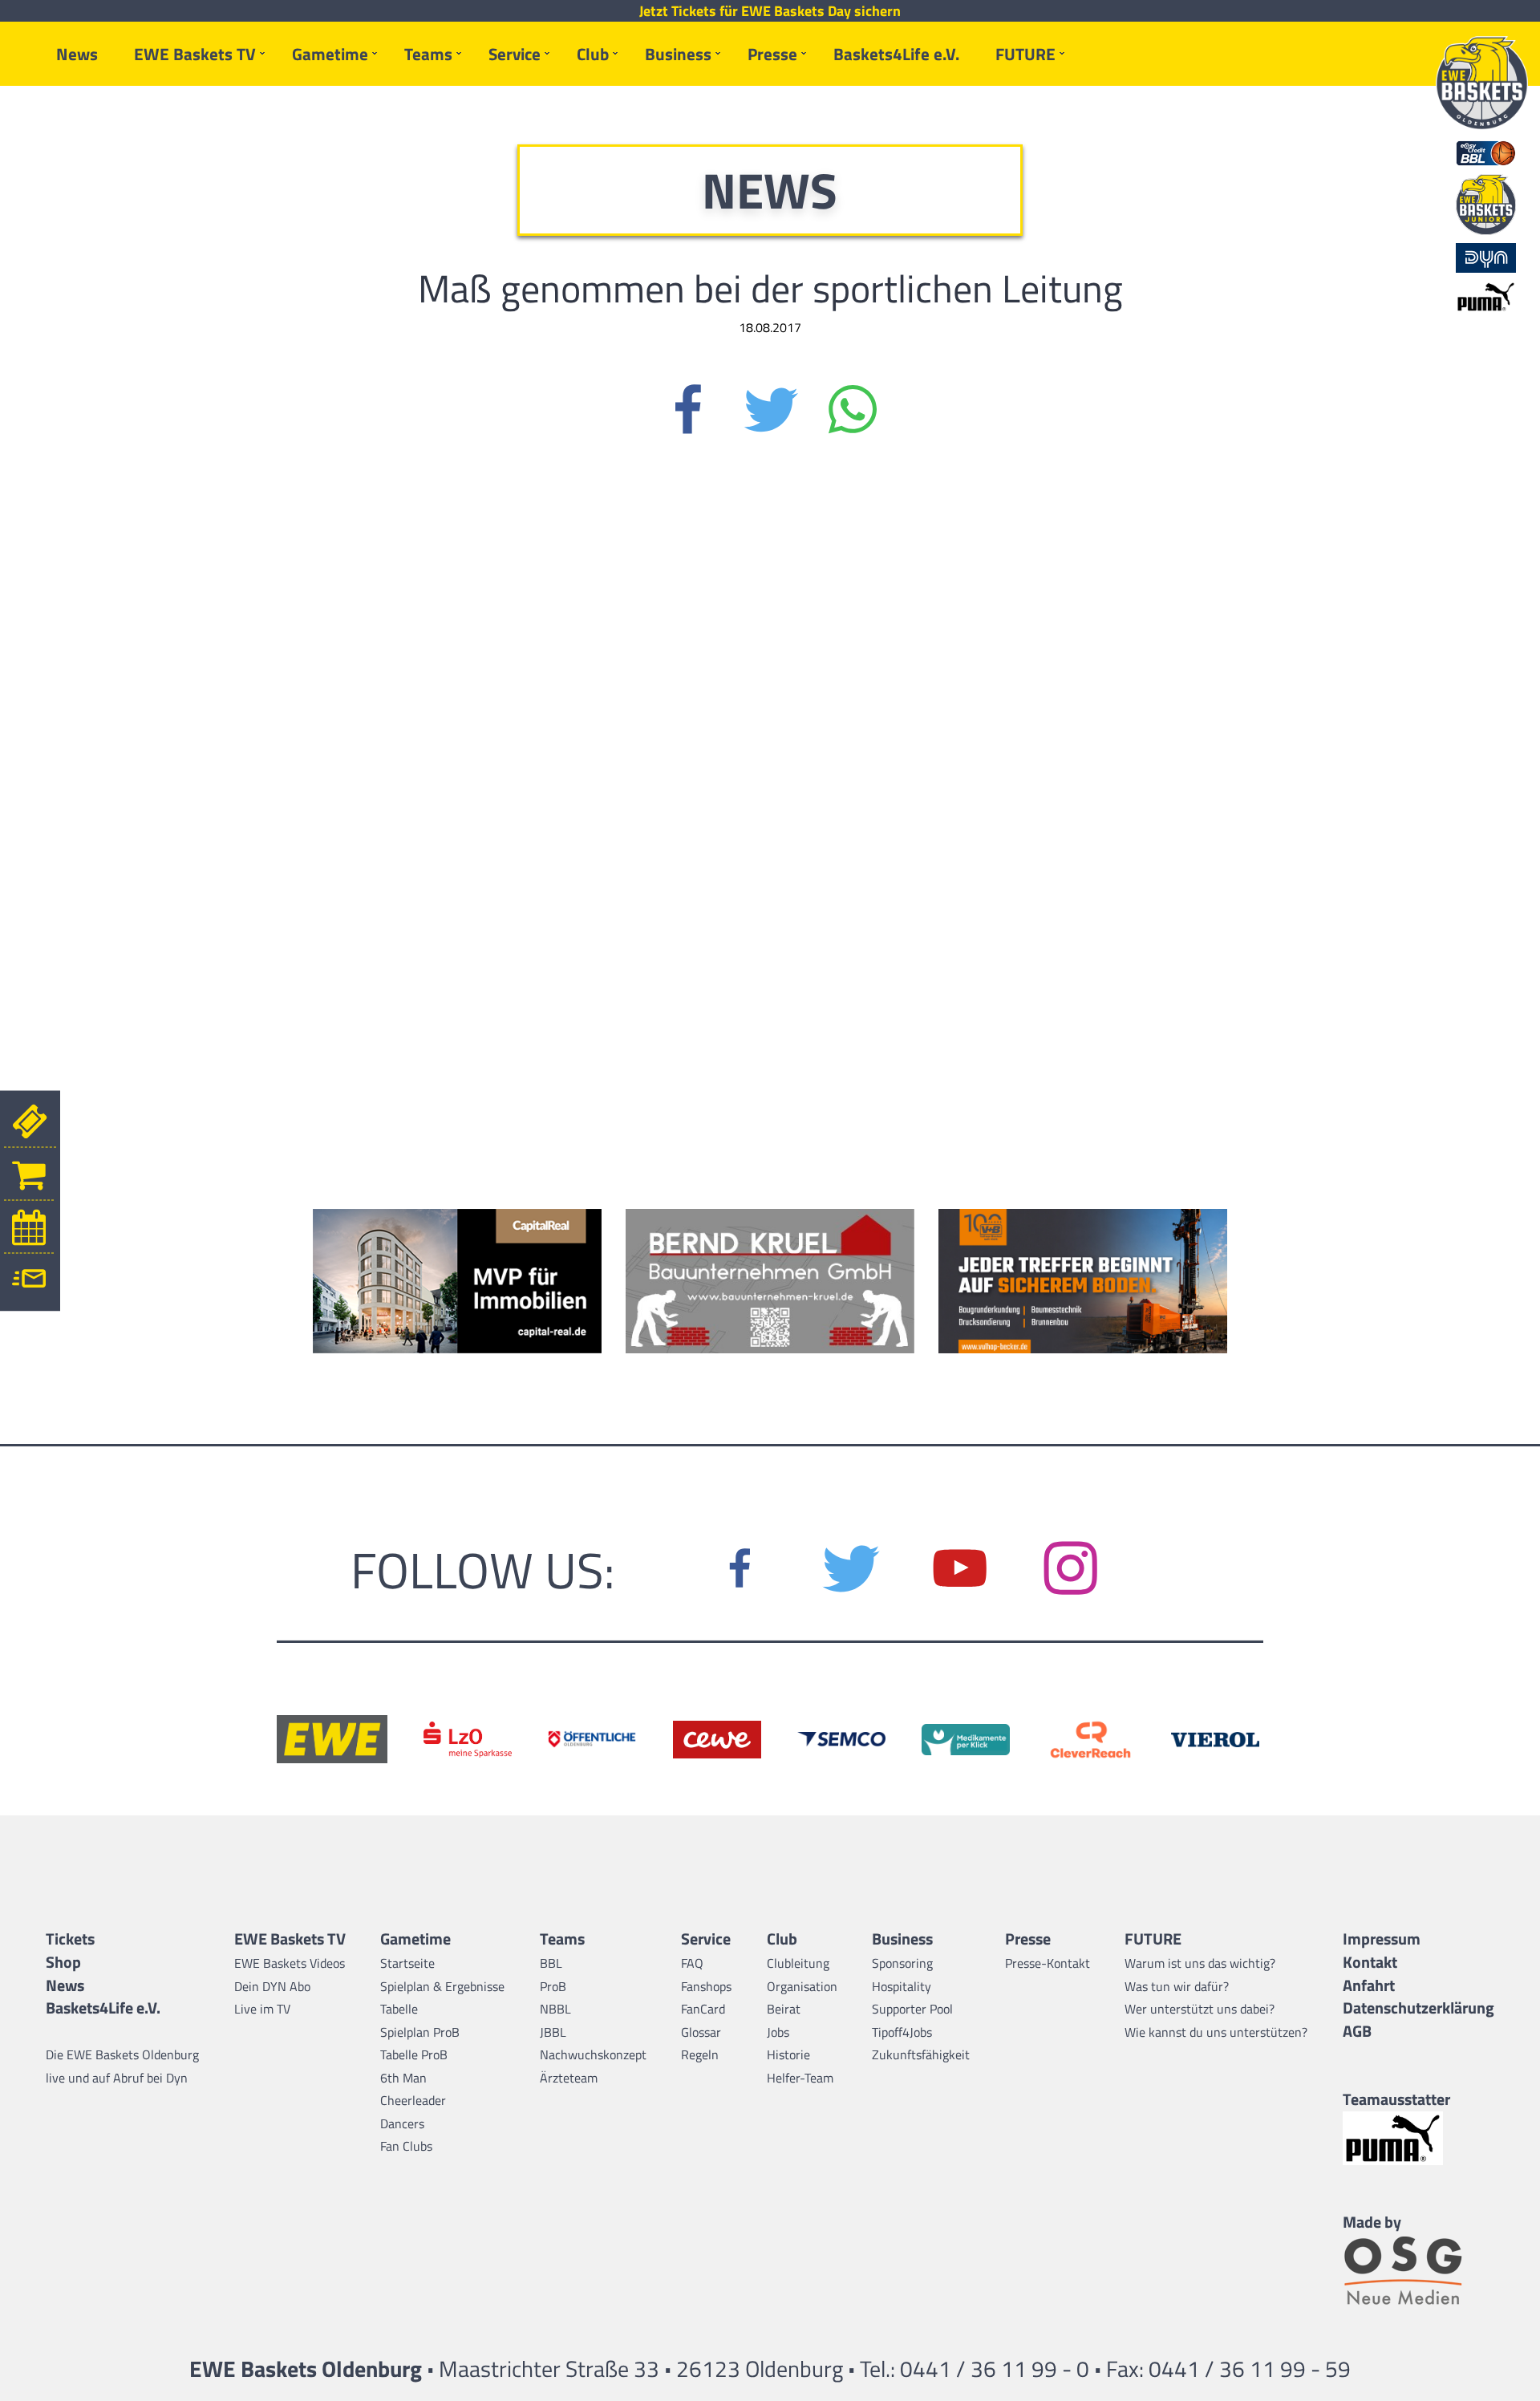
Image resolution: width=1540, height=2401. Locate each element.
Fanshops (706, 1986)
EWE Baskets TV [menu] (195, 54)
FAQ (692, 1963)
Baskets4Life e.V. (896, 54)
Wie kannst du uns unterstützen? (1216, 2032)
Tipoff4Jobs (902, 2032)
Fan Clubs (406, 2146)
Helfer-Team (800, 2078)
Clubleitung (798, 1963)
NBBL (555, 2009)
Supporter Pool (912, 2009)
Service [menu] (515, 54)
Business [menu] (678, 54)
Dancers (402, 2123)
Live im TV (262, 2009)
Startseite (407, 1963)
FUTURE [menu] (1025, 54)
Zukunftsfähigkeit (921, 2054)
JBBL (553, 2032)
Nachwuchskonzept (593, 2054)
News (77, 54)
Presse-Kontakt (1048, 1963)
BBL (551, 1963)
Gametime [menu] (330, 54)
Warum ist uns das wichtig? (1200, 1963)
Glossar (701, 2032)
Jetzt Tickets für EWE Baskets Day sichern (770, 11)
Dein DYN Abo (272, 1986)
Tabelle (399, 2009)
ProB (553, 1986)
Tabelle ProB (414, 2054)
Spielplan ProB (420, 2032)
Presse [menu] (772, 54)
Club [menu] (593, 54)
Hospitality (902, 1986)
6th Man (403, 2078)
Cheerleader (413, 2100)
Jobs (778, 2032)
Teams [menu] (428, 54)
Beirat (784, 2009)
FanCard (703, 2009)
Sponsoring (902, 1963)
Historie (788, 2054)
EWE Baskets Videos (290, 1963)
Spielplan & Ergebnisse (442, 1986)
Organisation (802, 1986)
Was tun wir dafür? (1177, 1986)
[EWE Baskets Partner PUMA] (1418, 2138)
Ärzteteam (569, 2078)
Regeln (700, 2054)
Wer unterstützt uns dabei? (1200, 2009)
